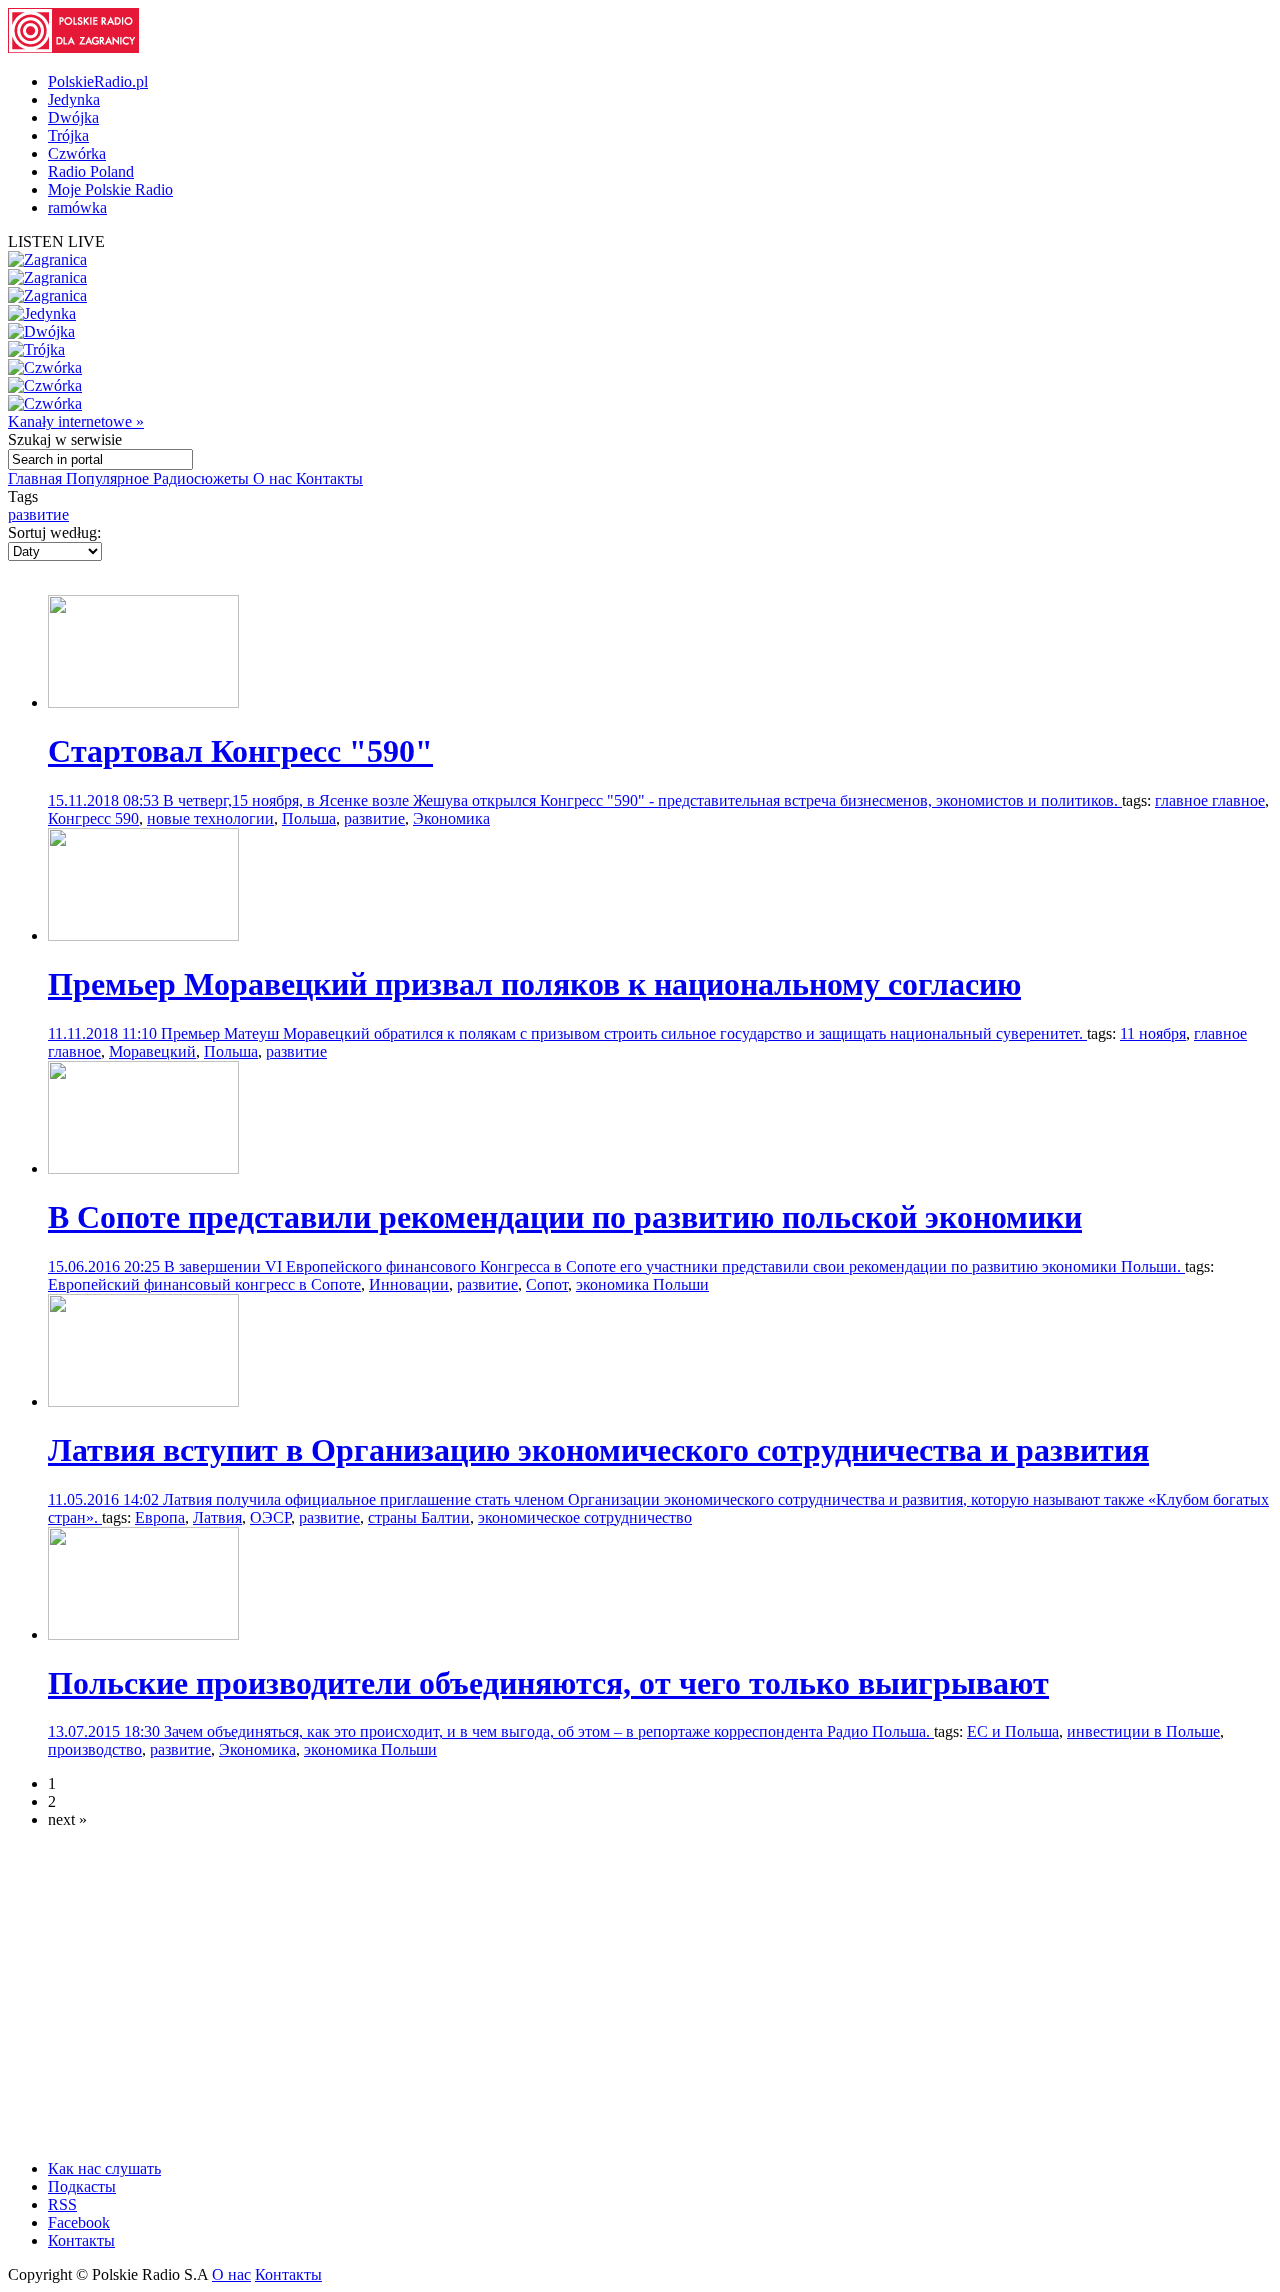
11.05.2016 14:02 (105, 1499)
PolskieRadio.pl (98, 81)
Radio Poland (91, 171)
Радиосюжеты (203, 478)
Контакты (329, 478)
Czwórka (77, 153)
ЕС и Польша (1013, 1731)
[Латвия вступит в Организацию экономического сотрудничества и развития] (143, 1401)
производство (95, 1749)
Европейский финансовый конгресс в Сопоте (204, 1284)
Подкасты (82, 2186)
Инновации (409, 1284)
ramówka (77, 207)
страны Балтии (419, 1517)
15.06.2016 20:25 (106, 1266)
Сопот (547, 1284)
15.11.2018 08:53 (105, 800)
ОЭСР (270, 1517)
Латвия (217, 1517)
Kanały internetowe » (76, 421)
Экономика (451, 818)
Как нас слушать (104, 2168)
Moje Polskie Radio (110, 189)
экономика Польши (642, 1284)
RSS (62, 2204)
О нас (274, 478)
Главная (37, 478)
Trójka (68, 135)
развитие (38, 514)
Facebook (79, 2222)
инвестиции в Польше (1143, 1731)
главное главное (1210, 800)
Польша (309, 818)
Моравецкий (152, 1051)
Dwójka (73, 117)
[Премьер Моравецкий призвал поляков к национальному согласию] (143, 935)
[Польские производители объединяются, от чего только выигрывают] (143, 1634)
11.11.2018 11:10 (104, 1033)
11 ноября (1153, 1033)
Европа (160, 1517)
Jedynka (74, 99)
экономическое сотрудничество (585, 1517)
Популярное (109, 478)
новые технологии (210, 818)
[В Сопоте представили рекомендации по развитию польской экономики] (143, 1168)
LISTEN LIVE (56, 241)
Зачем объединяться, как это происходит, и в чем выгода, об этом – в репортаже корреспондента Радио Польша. (549, 1731)
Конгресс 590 (93, 818)
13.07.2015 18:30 (106, 1731)
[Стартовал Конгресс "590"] (143, 702)
